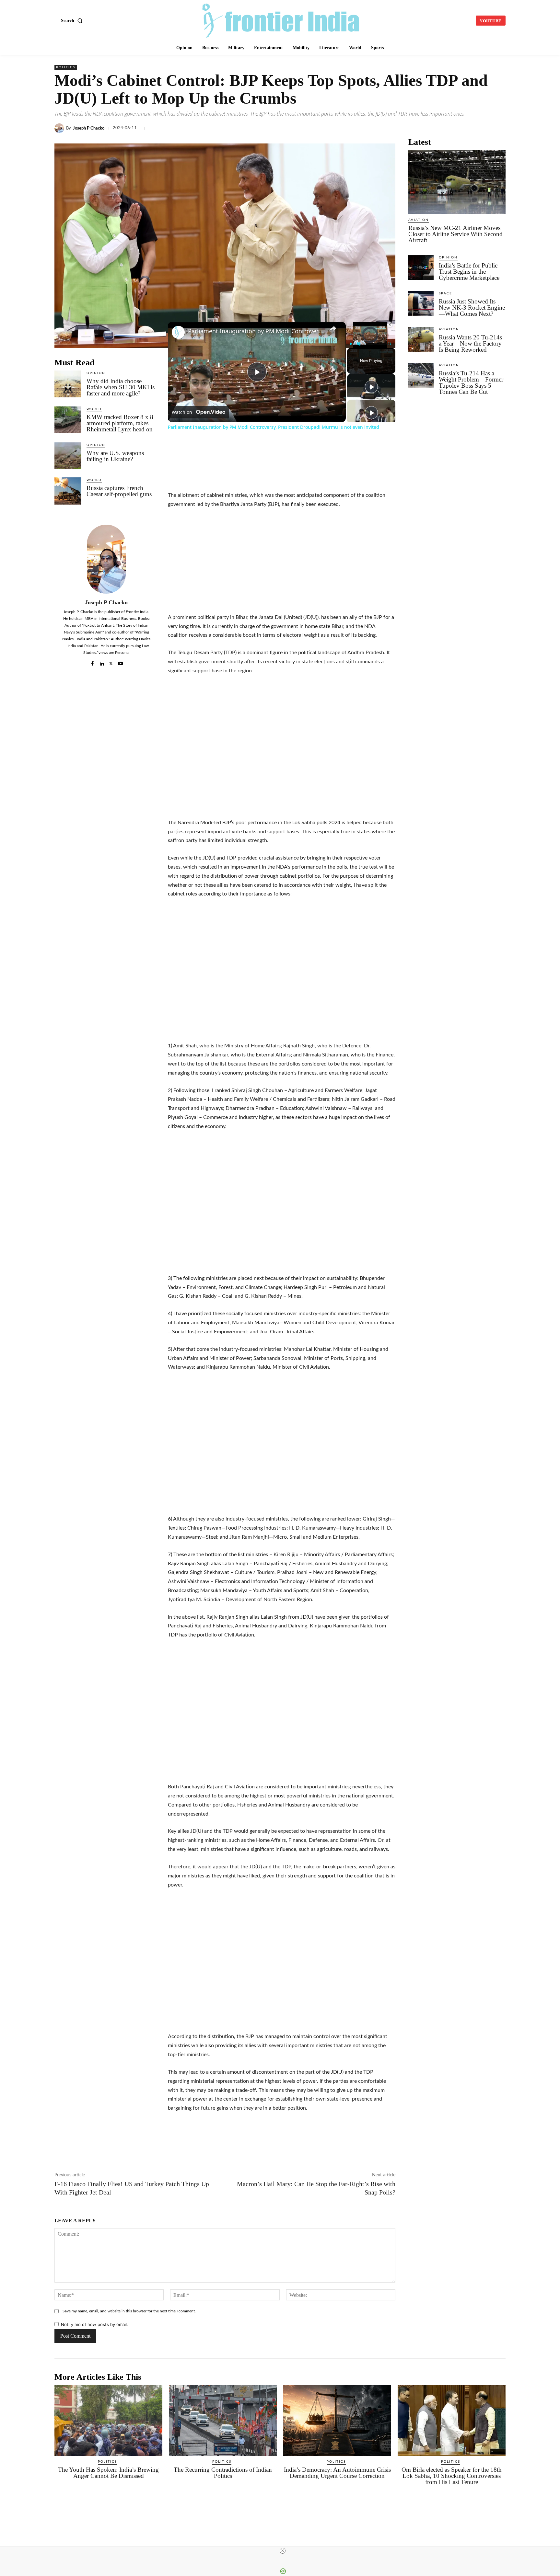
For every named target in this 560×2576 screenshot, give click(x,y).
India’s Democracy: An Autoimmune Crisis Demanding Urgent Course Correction (337, 2473)
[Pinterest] (469, 128)
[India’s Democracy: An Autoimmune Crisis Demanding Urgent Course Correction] (337, 2421)
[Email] (439, 128)
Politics (66, 67)
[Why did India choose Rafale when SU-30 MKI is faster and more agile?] (68, 384)
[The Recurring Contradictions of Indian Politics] (223, 2421)
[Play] (351, 344)
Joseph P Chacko (89, 128)
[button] (73, 21)
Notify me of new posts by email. (94, 2324)
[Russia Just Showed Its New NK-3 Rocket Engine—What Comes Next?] (421, 303)
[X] (349, 128)
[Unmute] (359, 344)
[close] (283, 2551)
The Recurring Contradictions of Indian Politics (223, 2473)
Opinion (96, 373)
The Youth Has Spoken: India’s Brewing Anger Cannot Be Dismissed (108, 2473)
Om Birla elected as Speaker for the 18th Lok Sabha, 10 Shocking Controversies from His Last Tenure (452, 2476)
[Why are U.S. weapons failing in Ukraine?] (68, 456)
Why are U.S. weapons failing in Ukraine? (115, 456)
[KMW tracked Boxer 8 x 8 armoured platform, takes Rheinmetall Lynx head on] (68, 420)
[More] (499, 128)
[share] (333, 328)
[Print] (454, 128)
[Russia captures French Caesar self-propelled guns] (68, 491)
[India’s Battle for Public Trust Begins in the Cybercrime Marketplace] (421, 268)
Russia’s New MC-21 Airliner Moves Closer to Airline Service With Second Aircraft (455, 234)
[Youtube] (120, 662)
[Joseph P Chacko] (60, 128)
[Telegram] (394, 128)
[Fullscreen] (389, 344)
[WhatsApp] (379, 128)
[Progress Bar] (370, 340)
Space (445, 293)
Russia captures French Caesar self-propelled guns (119, 491)
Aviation (419, 220)
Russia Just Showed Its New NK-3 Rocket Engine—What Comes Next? (472, 308)
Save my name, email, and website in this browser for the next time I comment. (129, 2311)
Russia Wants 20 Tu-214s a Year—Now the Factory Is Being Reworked (470, 343)
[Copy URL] (409, 128)
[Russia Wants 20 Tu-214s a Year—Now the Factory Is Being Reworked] (421, 339)
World (94, 409)
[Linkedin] (364, 128)
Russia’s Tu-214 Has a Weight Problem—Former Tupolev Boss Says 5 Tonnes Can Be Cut (471, 382)
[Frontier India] (281, 20)
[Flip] (484, 128)
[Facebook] (334, 128)
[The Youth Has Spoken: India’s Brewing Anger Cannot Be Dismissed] (108, 2421)
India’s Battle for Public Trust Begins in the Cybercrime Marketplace (469, 272)
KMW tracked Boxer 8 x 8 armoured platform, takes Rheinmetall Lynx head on (120, 423)
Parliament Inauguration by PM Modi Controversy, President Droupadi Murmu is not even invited (256, 331)
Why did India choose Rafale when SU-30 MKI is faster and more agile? (121, 387)
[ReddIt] (424, 128)
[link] (178, 332)
